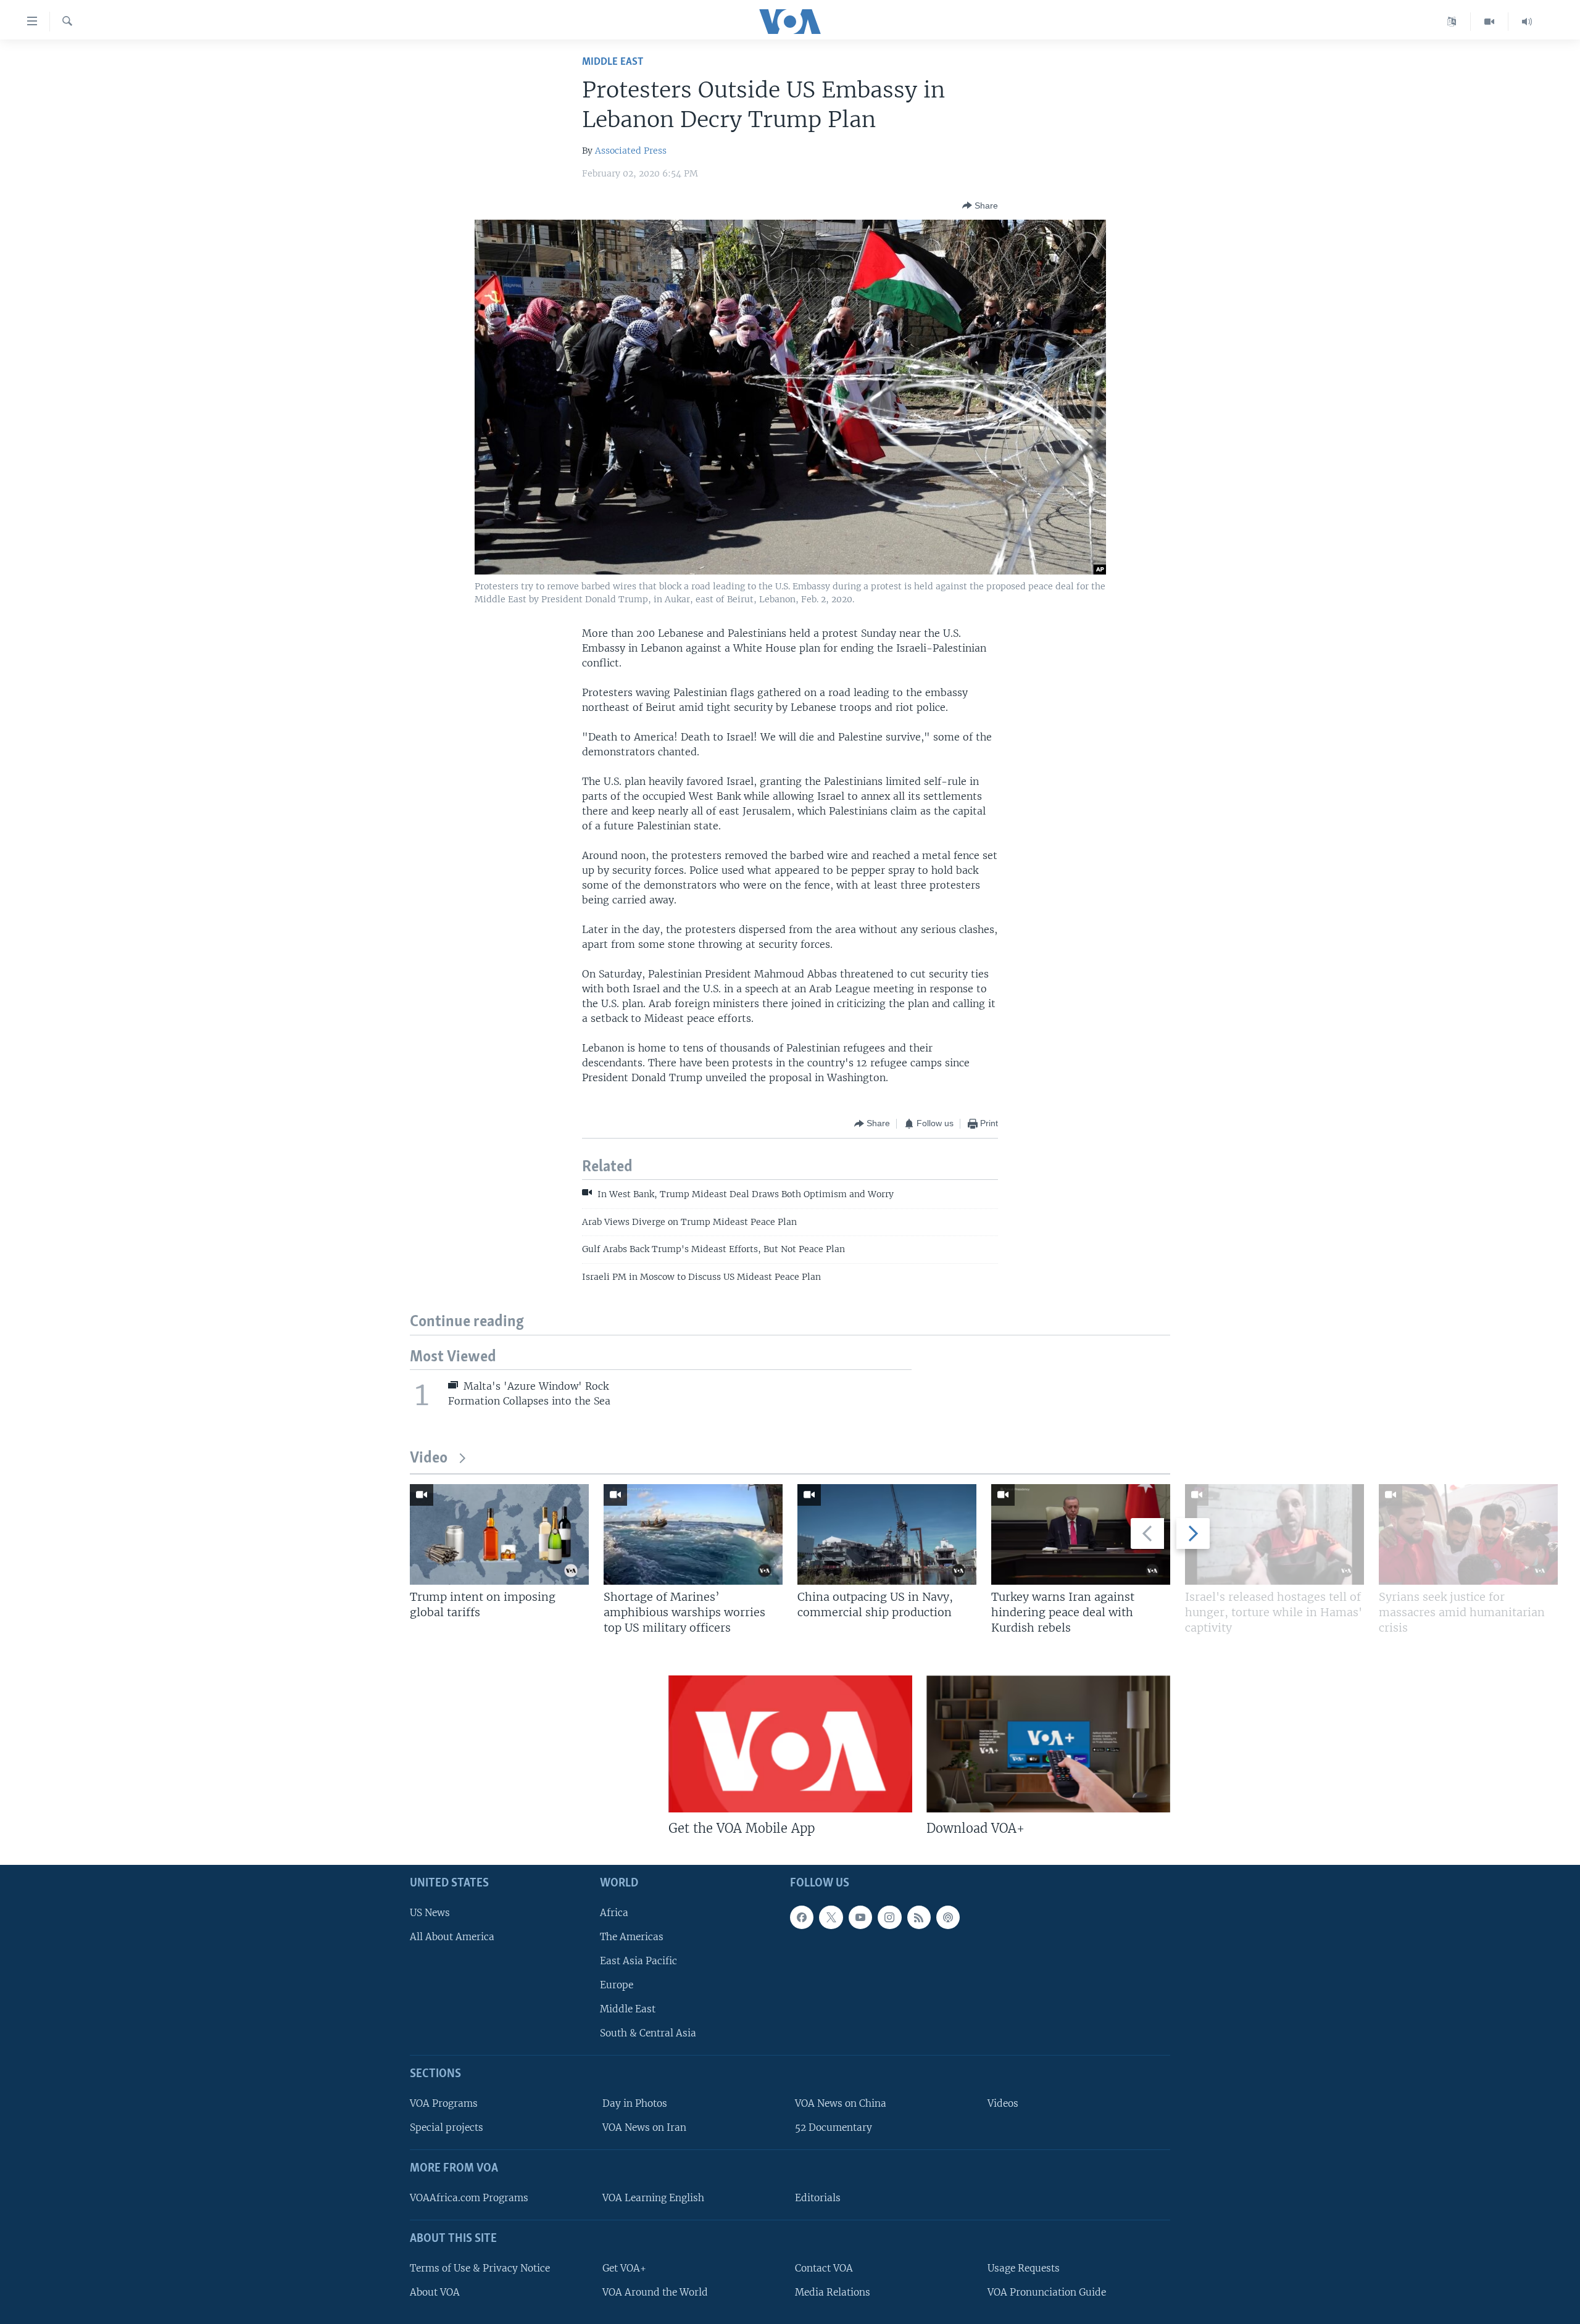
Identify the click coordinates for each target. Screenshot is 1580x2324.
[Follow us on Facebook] (802, 1917)
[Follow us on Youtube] (860, 1917)
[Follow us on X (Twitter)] (831, 1917)
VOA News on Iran (644, 2127)
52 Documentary (834, 2127)
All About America (452, 1937)
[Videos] (1490, 22)
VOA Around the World (655, 2292)
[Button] (980, 205)
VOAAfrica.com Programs (469, 2198)
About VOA (435, 2292)
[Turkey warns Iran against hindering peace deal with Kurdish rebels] (1081, 1534)
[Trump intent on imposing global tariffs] (499, 1534)
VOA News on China (841, 2103)
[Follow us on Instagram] (889, 1917)
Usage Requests (1024, 2268)
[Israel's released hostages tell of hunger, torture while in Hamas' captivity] (1274, 1534)
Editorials (818, 2198)
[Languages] (1452, 22)
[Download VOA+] (1048, 1744)
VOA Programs (444, 2103)
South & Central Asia (648, 2033)
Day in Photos (635, 2103)
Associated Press (631, 151)
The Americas (632, 1937)
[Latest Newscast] (1527, 22)
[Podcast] (948, 1917)
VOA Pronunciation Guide (1047, 2292)
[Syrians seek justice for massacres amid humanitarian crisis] (1468, 1534)
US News (430, 1913)
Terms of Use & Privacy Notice (480, 2268)
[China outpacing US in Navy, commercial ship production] (887, 1534)
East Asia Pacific (638, 1961)
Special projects (447, 2127)
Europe (617, 1985)
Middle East (613, 62)
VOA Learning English (653, 2198)
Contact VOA (824, 2268)
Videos (1003, 2103)
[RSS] (919, 1917)
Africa (614, 1913)
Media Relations (833, 2292)
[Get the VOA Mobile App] (790, 1744)
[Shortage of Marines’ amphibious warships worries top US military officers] (693, 1534)
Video (429, 1459)
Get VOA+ (624, 2268)
